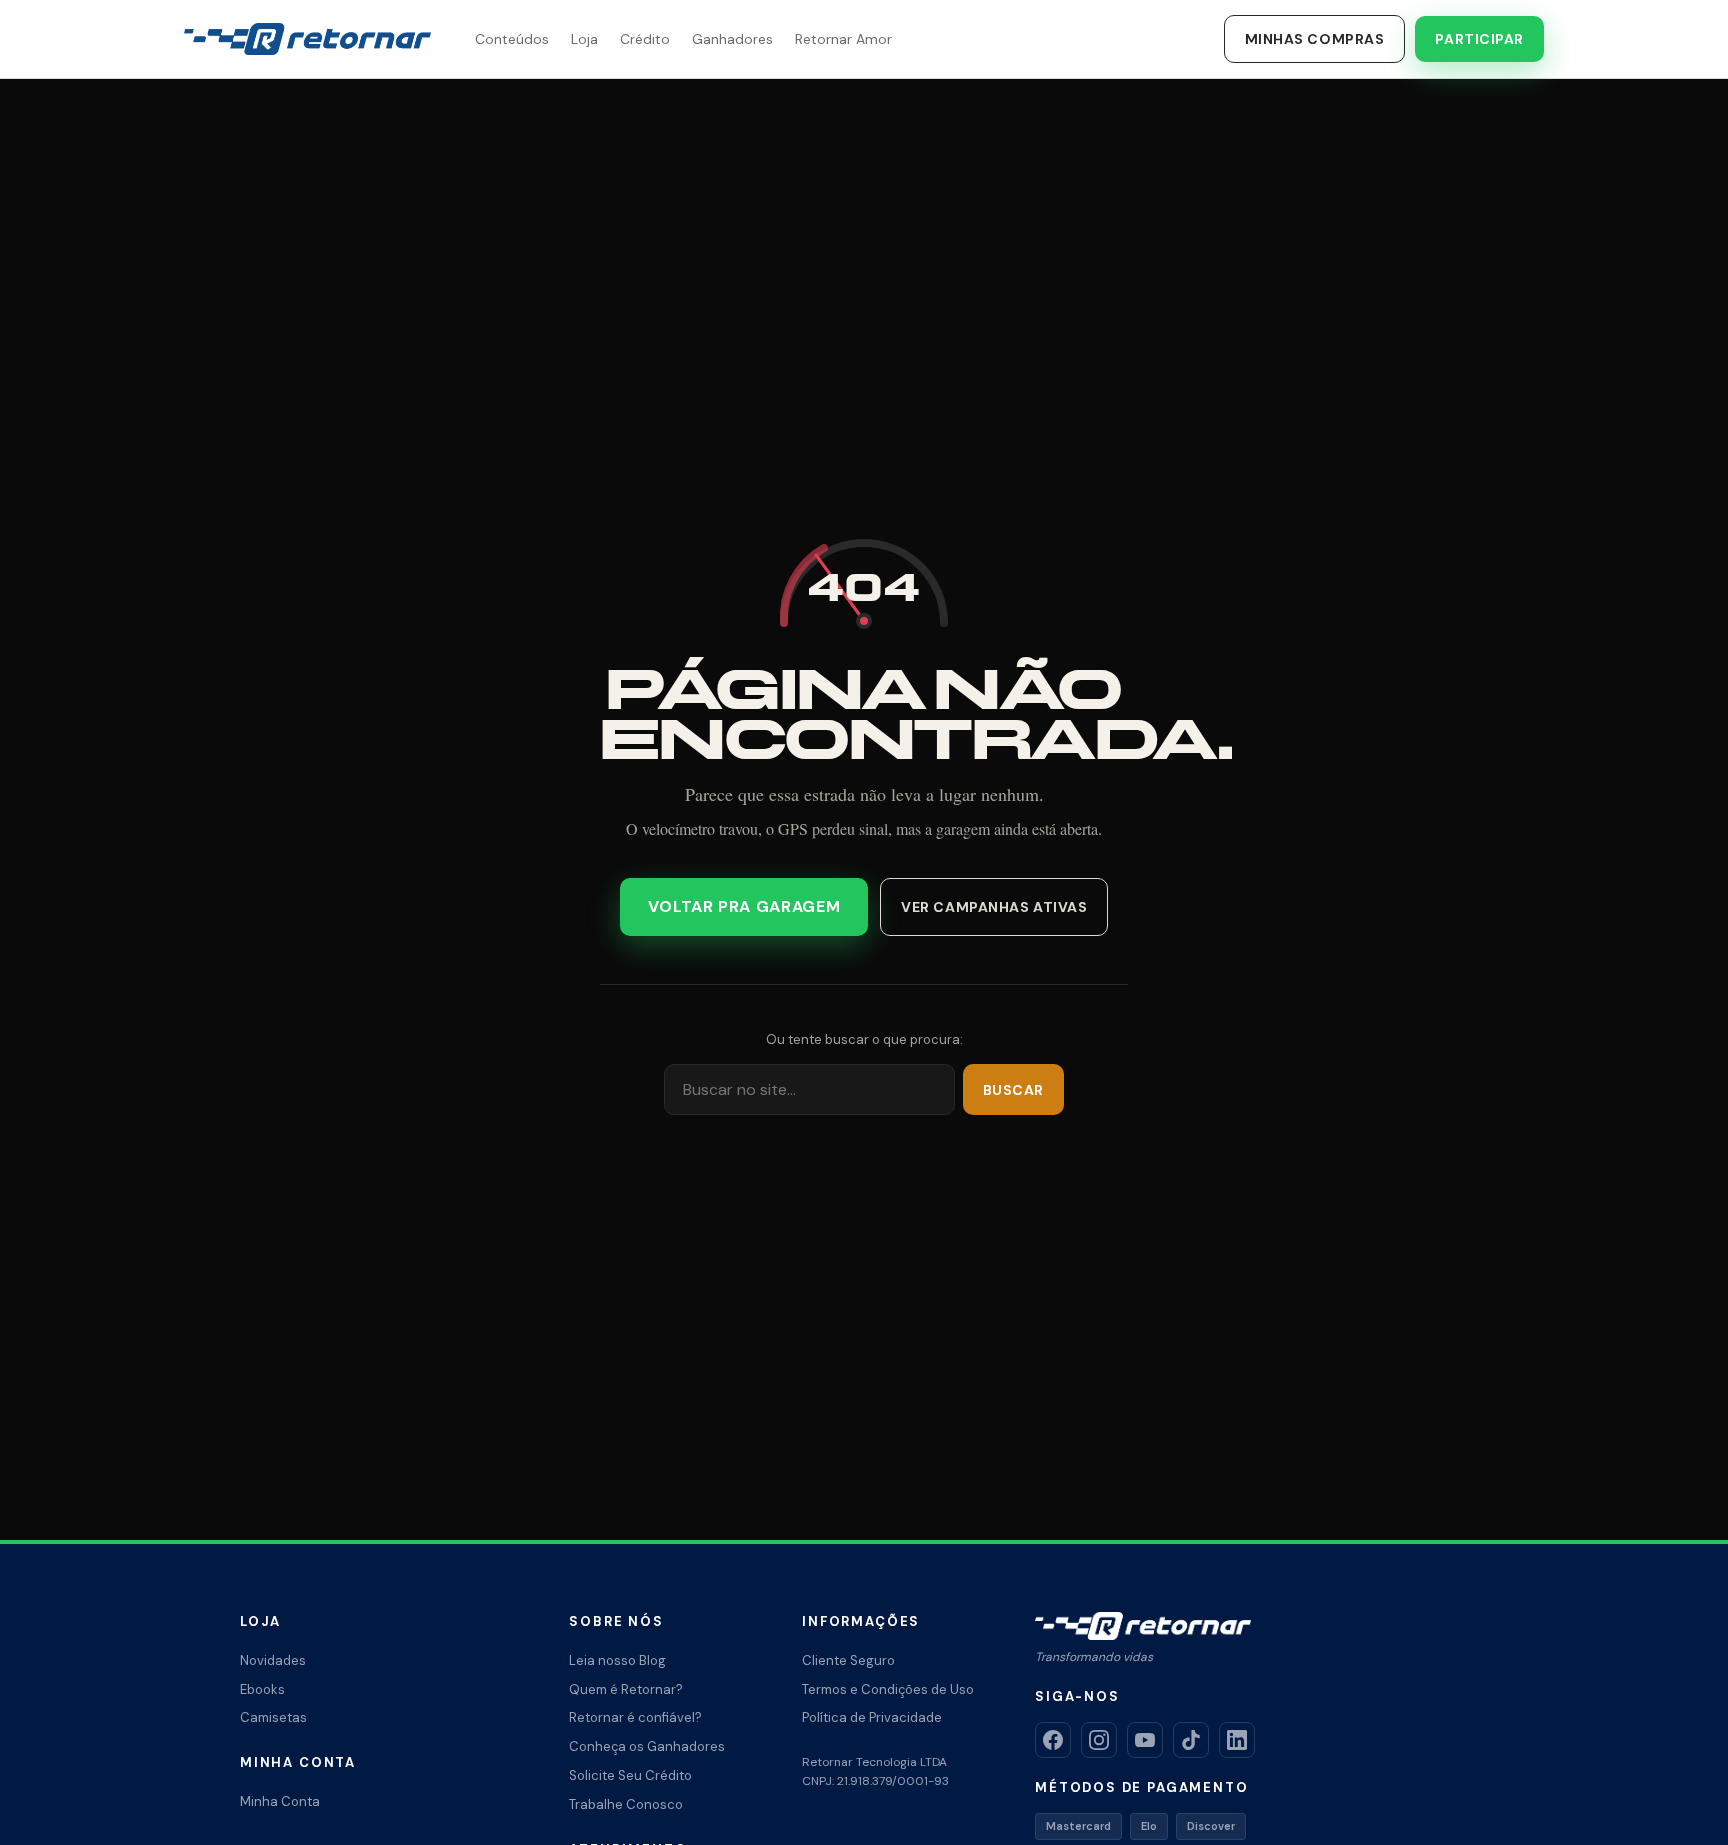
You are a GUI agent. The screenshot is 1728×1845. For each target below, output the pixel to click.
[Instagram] (1099, 1740)
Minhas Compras (1315, 39)
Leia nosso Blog (617, 1660)
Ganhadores (732, 39)
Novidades (273, 1660)
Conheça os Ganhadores (647, 1746)
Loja (584, 39)
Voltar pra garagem (744, 906)
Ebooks (262, 1689)
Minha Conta (280, 1801)
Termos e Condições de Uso (888, 1689)
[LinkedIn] (1237, 1740)
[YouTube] (1145, 1740)
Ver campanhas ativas (994, 907)
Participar (1479, 39)
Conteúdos (512, 39)
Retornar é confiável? (635, 1717)
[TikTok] (1191, 1740)
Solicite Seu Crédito (630, 1775)
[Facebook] (1053, 1740)
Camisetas (273, 1717)
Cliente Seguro (848, 1660)
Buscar (1013, 1090)
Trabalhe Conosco (626, 1804)
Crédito (645, 39)
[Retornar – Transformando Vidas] (307, 39)
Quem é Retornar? (626, 1689)
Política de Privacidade (872, 1717)
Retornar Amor (843, 39)
